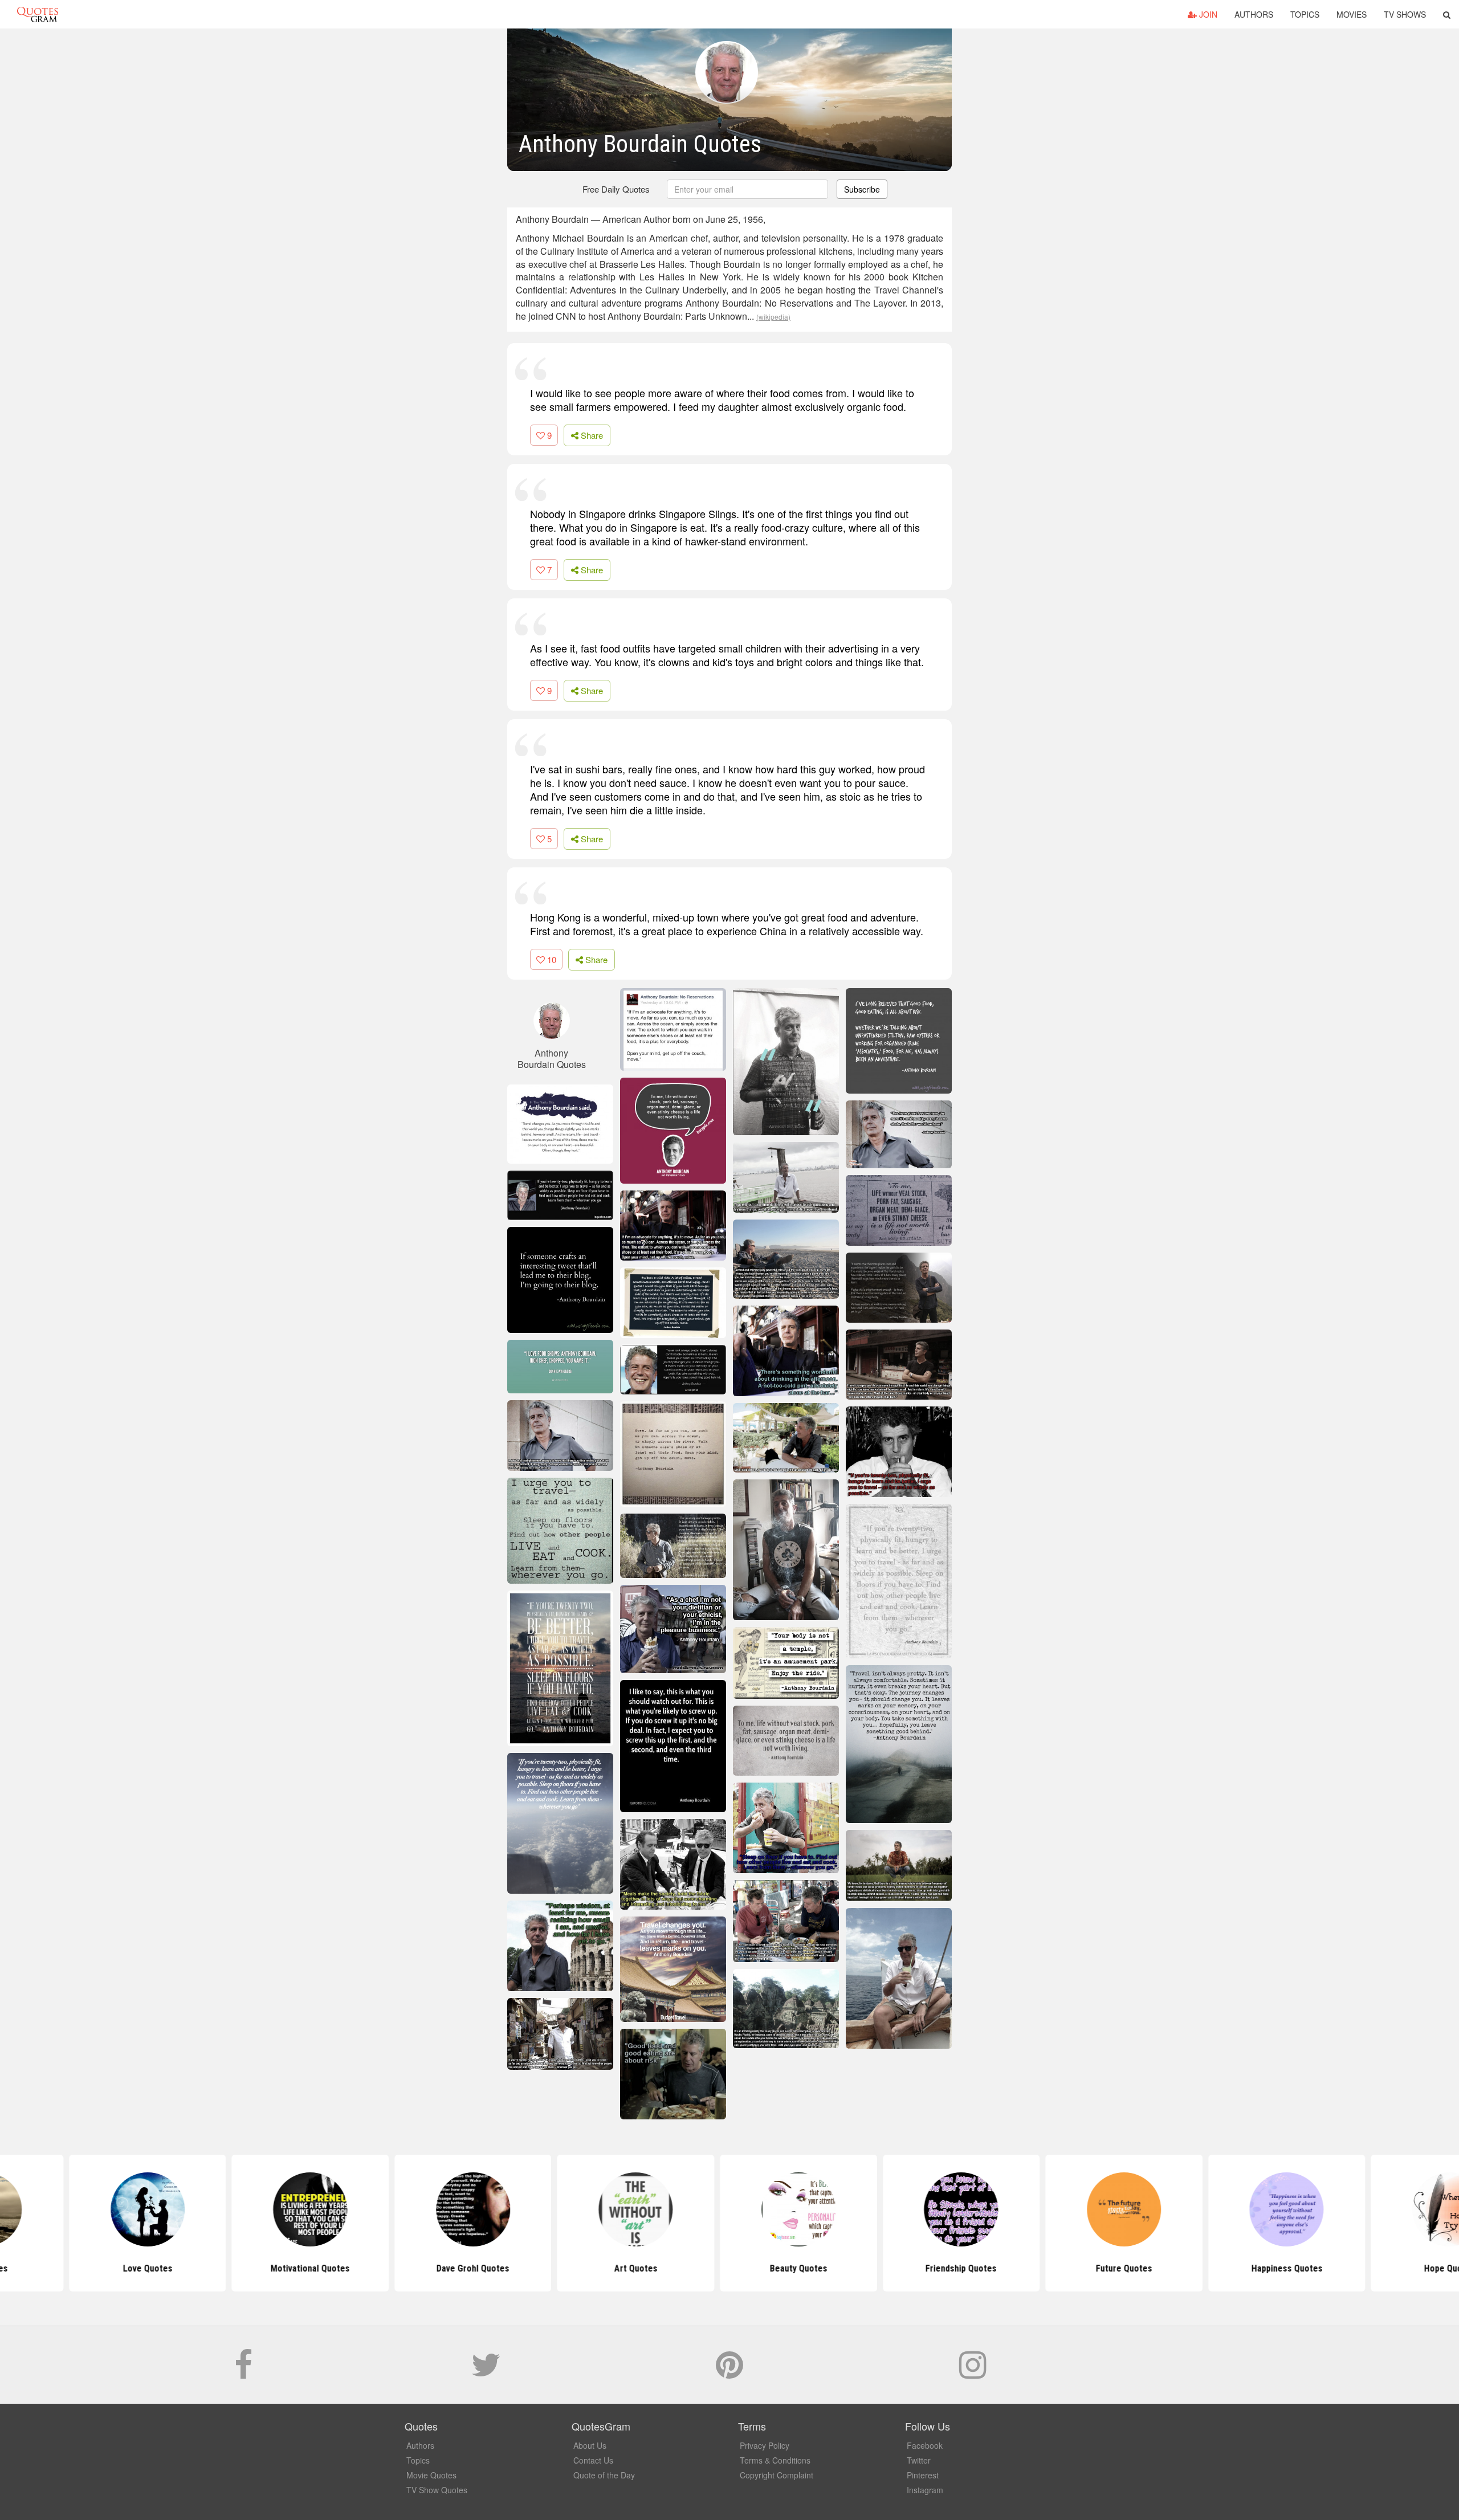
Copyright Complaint (777, 2475)
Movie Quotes (431, 2475)
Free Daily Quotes (616, 189)
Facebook (925, 2445)
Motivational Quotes (241, 2268)
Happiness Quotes (1218, 2268)
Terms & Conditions (775, 2460)
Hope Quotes (1380, 2268)
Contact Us (593, 2460)
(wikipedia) (773, 317)
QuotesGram (38, 14)
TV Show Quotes (437, 2490)
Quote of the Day (604, 2475)
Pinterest (923, 2475)
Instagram (925, 2490)
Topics (1305, 14)
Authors (1254, 14)
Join (1207, 14)
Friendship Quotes (892, 2268)
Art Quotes (567, 2268)
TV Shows (1405, 14)
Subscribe (862, 189)
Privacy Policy (765, 2445)
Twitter (919, 2460)
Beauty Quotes (729, 2268)
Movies (1352, 14)
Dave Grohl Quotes (404, 2268)
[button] (1447, 14)
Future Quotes (1055, 2268)
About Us (590, 2445)
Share (591, 435)
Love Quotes (78, 2268)
